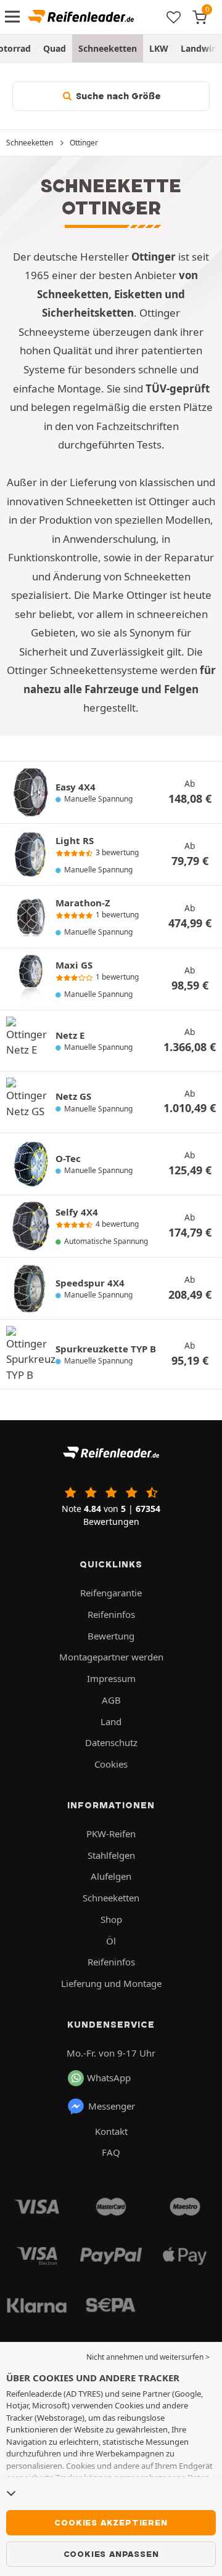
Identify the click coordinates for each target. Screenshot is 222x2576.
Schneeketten (108, 48)
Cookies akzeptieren (111, 2522)
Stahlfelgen (111, 1855)
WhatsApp (109, 2078)
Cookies (111, 1764)
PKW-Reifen (111, 1834)
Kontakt (111, 2131)
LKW (159, 48)
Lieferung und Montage (111, 1983)
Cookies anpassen (111, 2554)
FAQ (111, 2152)
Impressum (111, 1678)
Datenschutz (111, 1742)
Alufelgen (111, 1876)
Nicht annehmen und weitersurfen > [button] (148, 2357)
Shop (111, 1919)
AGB (111, 1700)
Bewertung (111, 1636)
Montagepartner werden (111, 1657)
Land (111, 1721)
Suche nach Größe (117, 96)
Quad (55, 48)
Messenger (112, 2106)
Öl (111, 1941)
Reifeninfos (111, 1614)
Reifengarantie (111, 1593)
